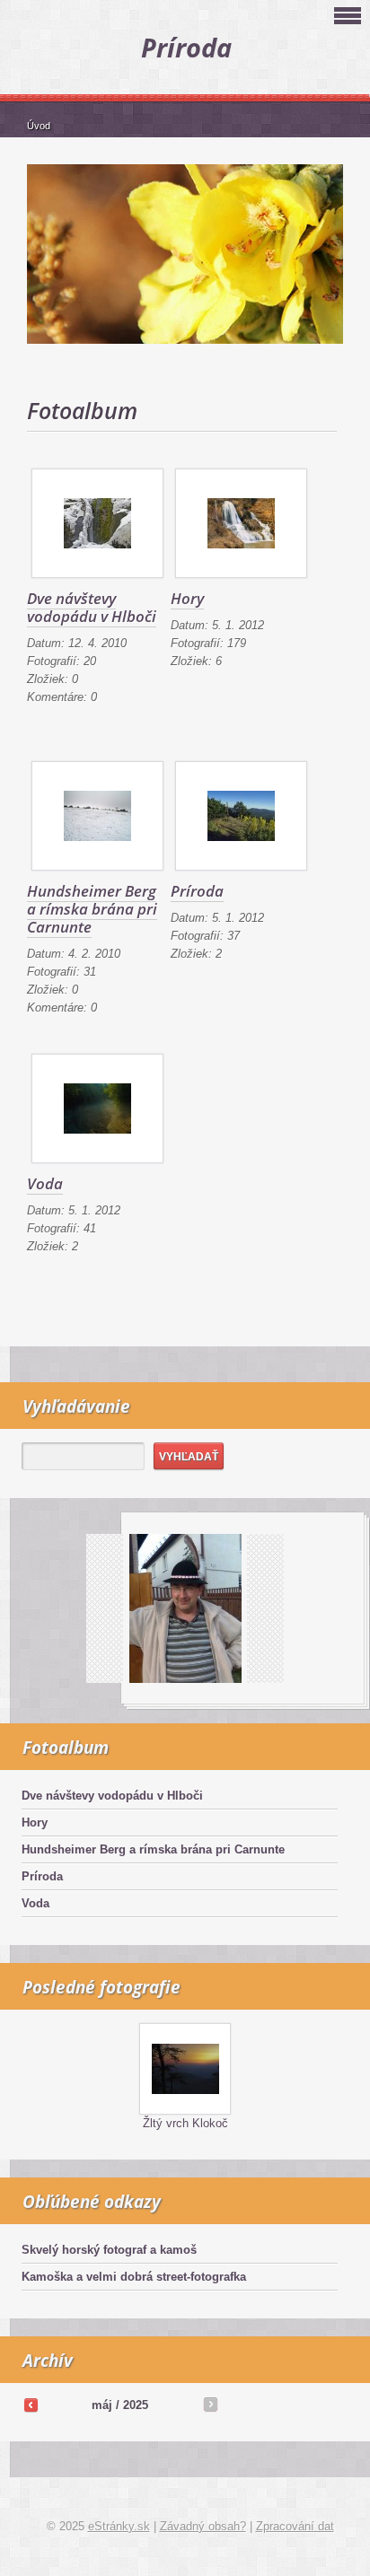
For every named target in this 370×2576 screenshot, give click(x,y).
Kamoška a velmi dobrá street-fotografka (134, 2277)
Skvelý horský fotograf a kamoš (109, 2250)
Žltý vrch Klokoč (185, 2123)
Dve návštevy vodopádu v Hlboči (92, 607)
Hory (187, 598)
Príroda (197, 891)
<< (31, 2405)
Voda (45, 1183)
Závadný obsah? (203, 2526)
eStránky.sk (119, 2526)
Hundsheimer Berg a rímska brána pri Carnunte (92, 909)
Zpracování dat (295, 2526)
